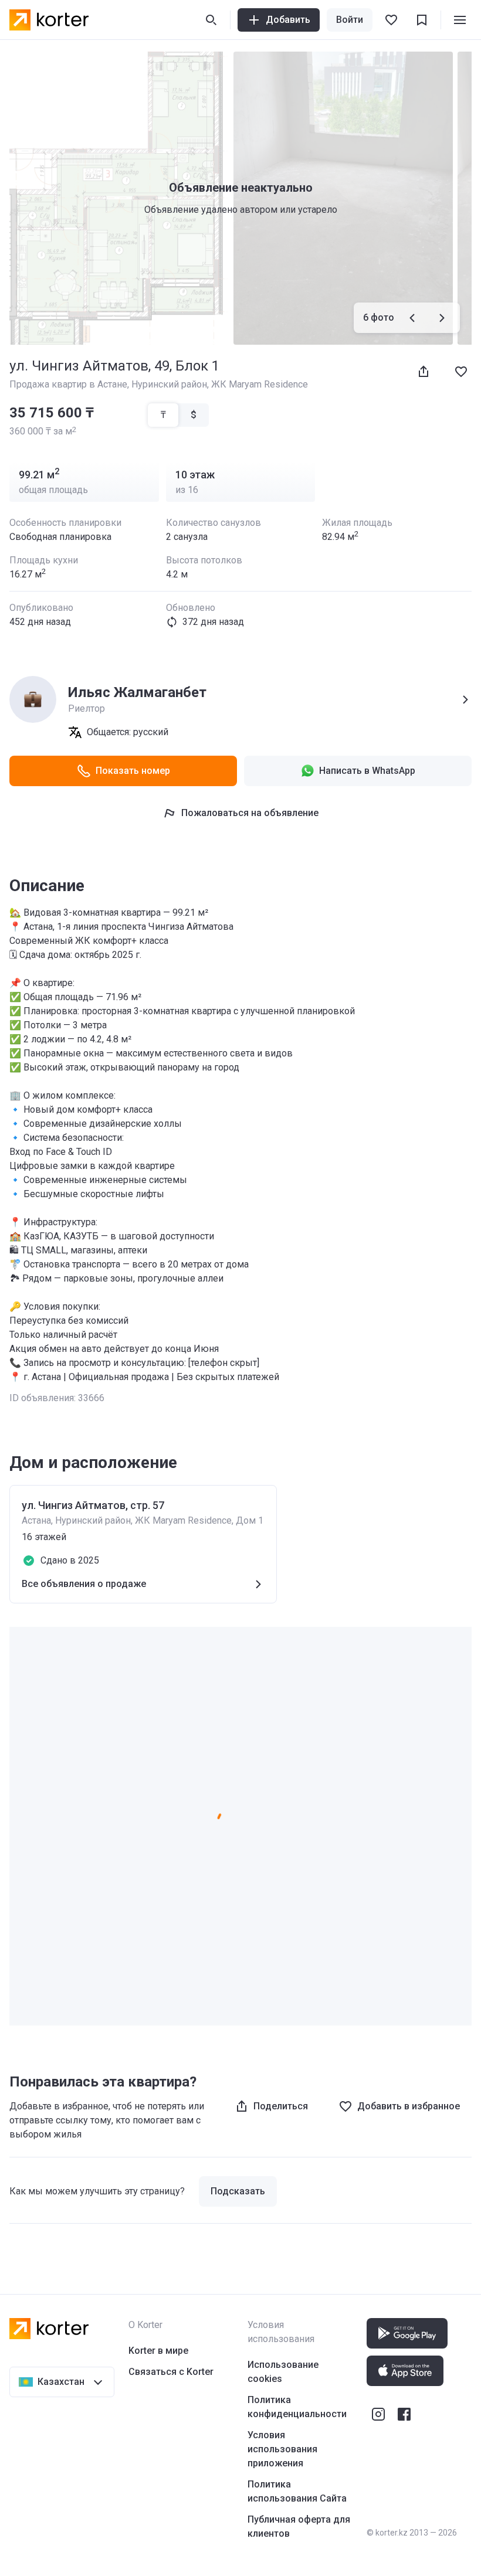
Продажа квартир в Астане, (70, 384)
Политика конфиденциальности (297, 2407)
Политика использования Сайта (297, 2491)
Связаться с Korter (171, 2372)
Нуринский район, (171, 384)
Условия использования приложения (282, 2449)
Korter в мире (158, 2351)
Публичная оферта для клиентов (299, 2526)
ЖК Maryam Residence (260, 384)
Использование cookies (283, 2372)
